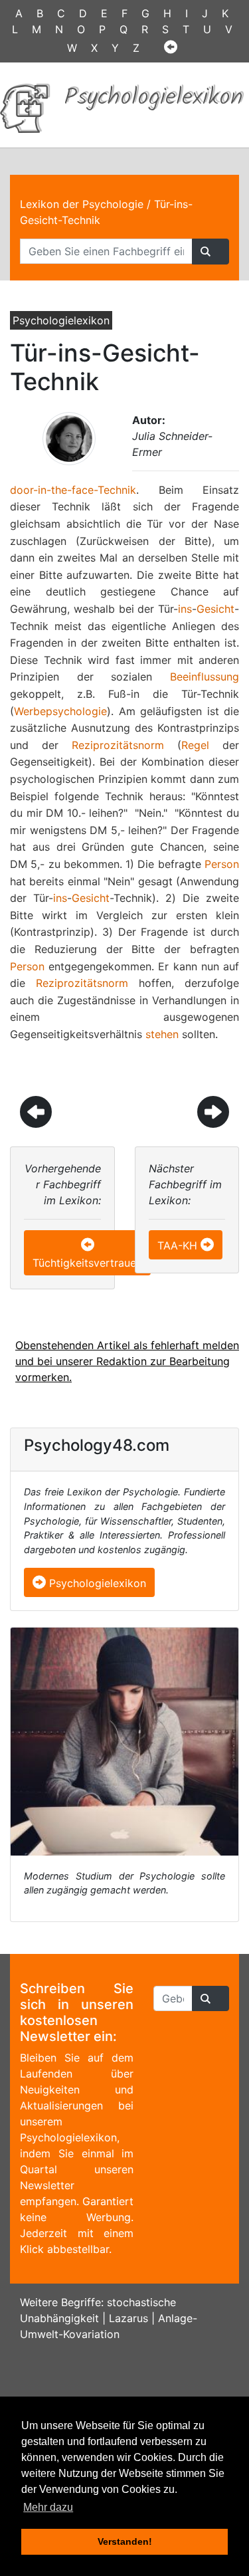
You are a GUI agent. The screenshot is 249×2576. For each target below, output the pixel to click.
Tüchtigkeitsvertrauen (87, 1263)
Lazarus (128, 2318)
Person (222, 864)
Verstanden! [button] (125, 2541)
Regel (195, 745)
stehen (162, 1034)
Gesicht (215, 609)
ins (185, 609)
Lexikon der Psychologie (82, 204)
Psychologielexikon (96, 1583)
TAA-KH (177, 1245)
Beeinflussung (205, 677)
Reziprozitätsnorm (118, 745)
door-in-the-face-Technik (73, 490)
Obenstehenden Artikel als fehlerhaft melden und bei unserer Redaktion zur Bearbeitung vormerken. (127, 1361)
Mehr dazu (48, 2507)
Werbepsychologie (60, 711)
